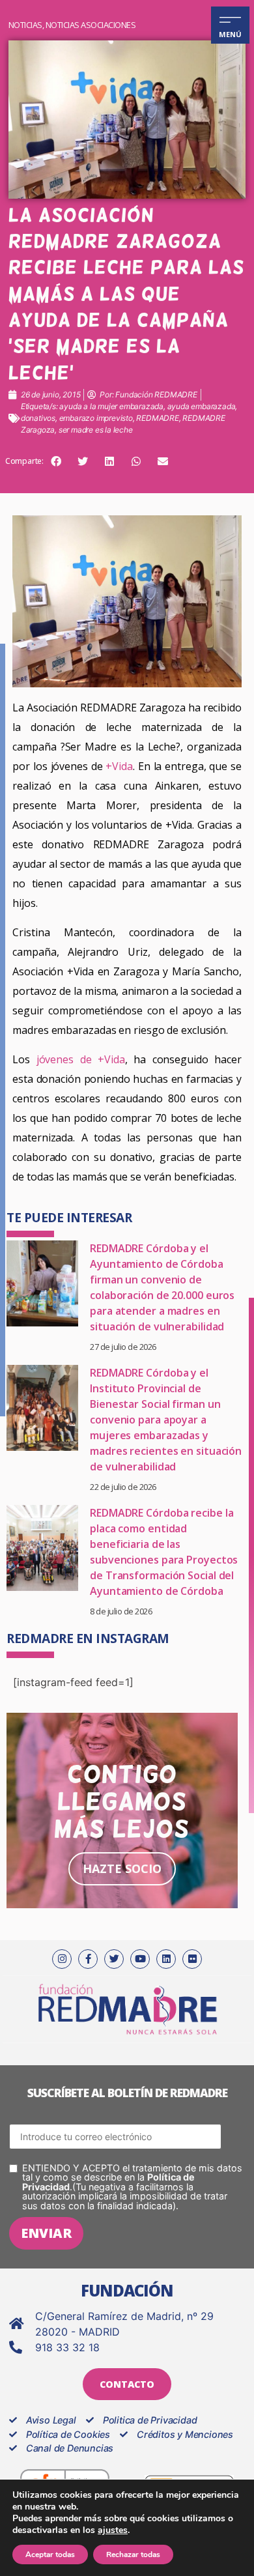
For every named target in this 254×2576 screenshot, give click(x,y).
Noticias (25, 25)
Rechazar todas (133, 2555)
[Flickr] (192, 1959)
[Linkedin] (166, 1959)
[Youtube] (140, 1959)
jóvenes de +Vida (81, 1059)
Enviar (46, 2233)
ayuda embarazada (202, 406)
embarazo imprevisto (96, 418)
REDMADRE (157, 418)
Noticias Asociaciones (91, 25)
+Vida (118, 766)
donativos (38, 418)
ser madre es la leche (96, 430)
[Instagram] (62, 1959)
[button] (56, 461)
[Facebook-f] (88, 1959)
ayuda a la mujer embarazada (111, 406)
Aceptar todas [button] (50, 2555)
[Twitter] (114, 1959)
